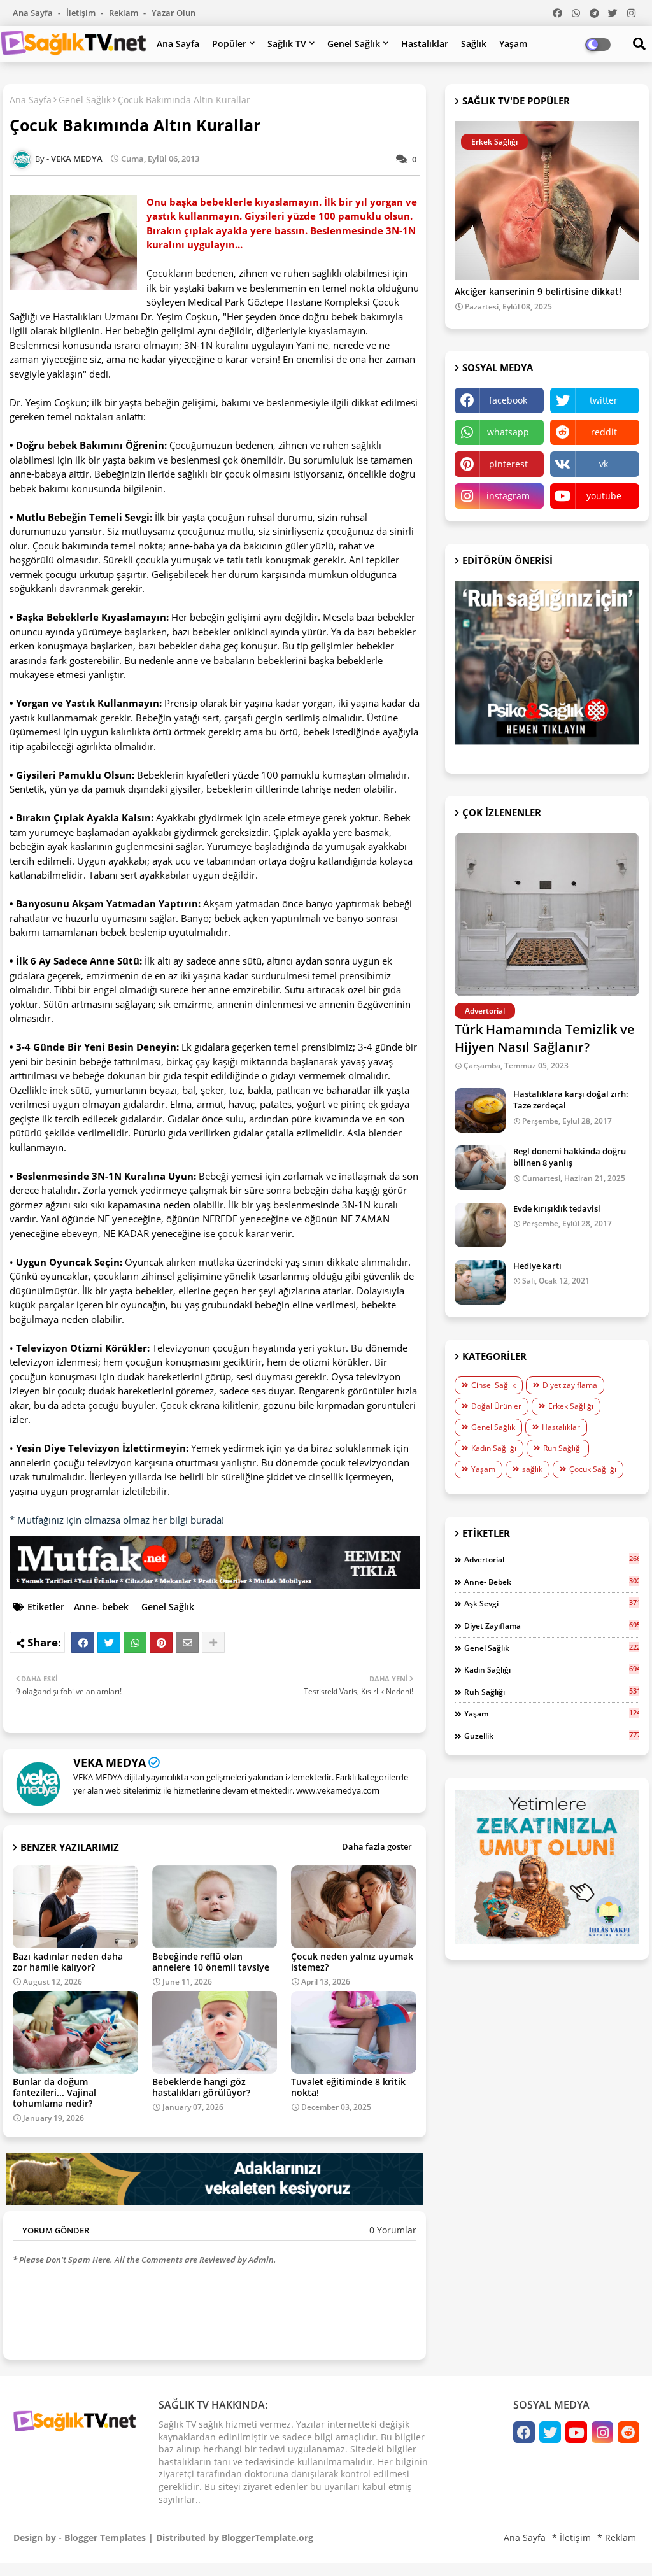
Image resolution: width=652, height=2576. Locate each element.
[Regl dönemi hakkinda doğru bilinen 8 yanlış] (480, 1168)
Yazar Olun (174, 13)
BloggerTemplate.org (267, 2537)
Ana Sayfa (34, 13)
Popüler (229, 44)
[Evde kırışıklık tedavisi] (480, 1225)
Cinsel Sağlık (493, 1385)
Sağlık (474, 44)
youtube (604, 496)
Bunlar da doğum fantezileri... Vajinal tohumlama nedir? (54, 2092)
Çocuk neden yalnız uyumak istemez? (352, 1962)
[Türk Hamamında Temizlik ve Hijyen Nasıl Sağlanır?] (547, 915)
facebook (508, 400)
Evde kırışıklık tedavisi (557, 1208)
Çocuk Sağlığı (593, 1469)
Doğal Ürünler (496, 1406)
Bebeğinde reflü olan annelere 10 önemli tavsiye (211, 1962)
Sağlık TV (287, 44)
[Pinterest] (161, 1643)
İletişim (82, 13)
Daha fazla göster (377, 1846)
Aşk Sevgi (552, 1603)
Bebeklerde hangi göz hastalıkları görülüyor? (201, 2087)
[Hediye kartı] (480, 1282)
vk (604, 464)
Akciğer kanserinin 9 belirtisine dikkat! (538, 292)
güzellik (552, 1736)
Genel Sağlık (354, 44)
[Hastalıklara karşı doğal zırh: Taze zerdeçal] (480, 1110)
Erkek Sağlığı (571, 1406)
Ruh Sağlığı (563, 1448)
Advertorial (552, 1559)
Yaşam (513, 44)
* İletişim (571, 2537)
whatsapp (508, 432)
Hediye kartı (537, 1266)
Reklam (124, 13)
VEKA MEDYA (110, 1762)
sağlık (532, 1469)
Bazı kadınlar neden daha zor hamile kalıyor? (68, 1962)
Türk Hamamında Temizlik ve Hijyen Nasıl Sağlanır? (545, 1038)
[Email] (187, 1643)
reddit (604, 432)
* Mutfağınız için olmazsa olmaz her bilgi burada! (117, 1520)
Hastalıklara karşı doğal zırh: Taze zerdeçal (571, 1100)
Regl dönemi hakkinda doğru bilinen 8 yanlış (570, 1157)
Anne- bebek (101, 1607)
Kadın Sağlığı (494, 1448)
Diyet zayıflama (570, 1385)
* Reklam (617, 2537)
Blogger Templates (105, 2537)
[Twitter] (109, 1643)
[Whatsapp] (135, 1643)
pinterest (508, 464)
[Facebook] (83, 1643)
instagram (508, 496)
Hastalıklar (425, 44)
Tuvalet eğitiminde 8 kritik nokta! (348, 2087)
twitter (604, 400)
